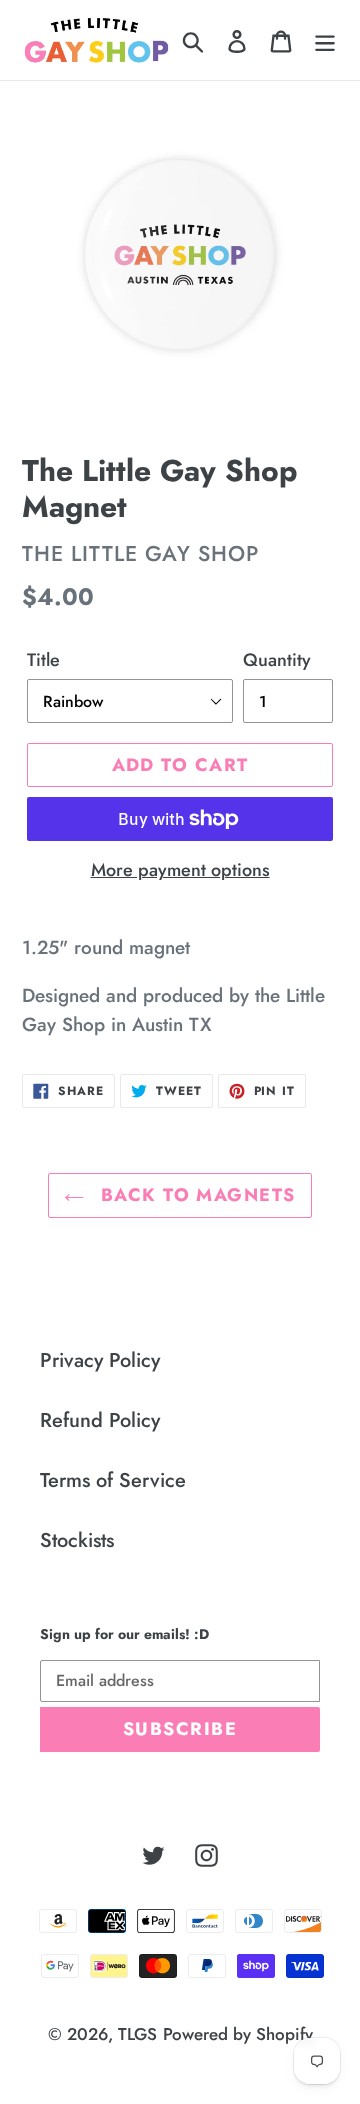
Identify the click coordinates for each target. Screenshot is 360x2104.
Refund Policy (100, 1420)
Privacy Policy (100, 1360)
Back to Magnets (194, 1195)
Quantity (277, 660)
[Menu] (325, 40)
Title (43, 660)
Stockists (77, 1540)
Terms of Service (113, 1480)
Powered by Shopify (238, 2034)
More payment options (180, 870)
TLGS (137, 2034)
